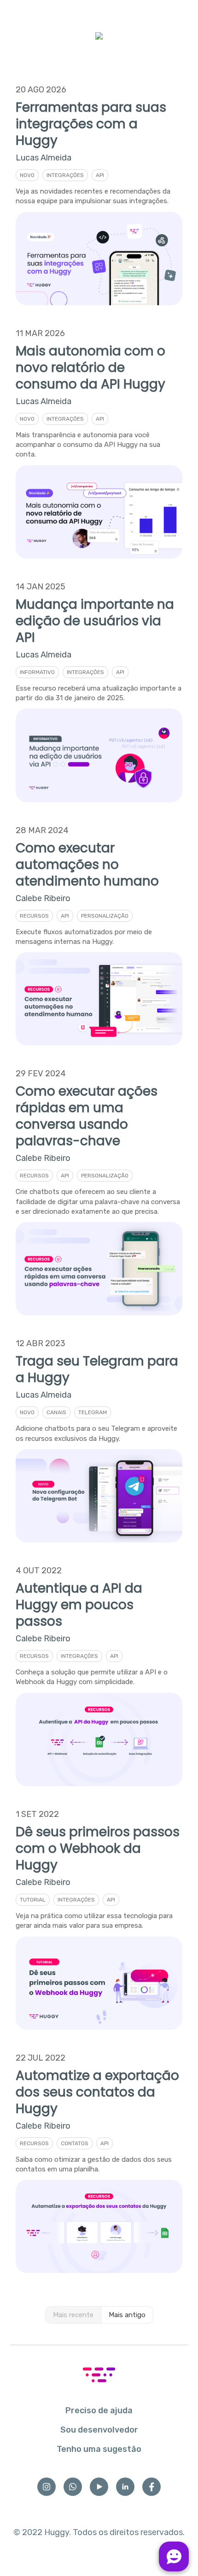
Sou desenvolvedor (99, 2430)
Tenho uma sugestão (99, 2449)
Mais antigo (127, 2315)
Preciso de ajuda (99, 2410)
